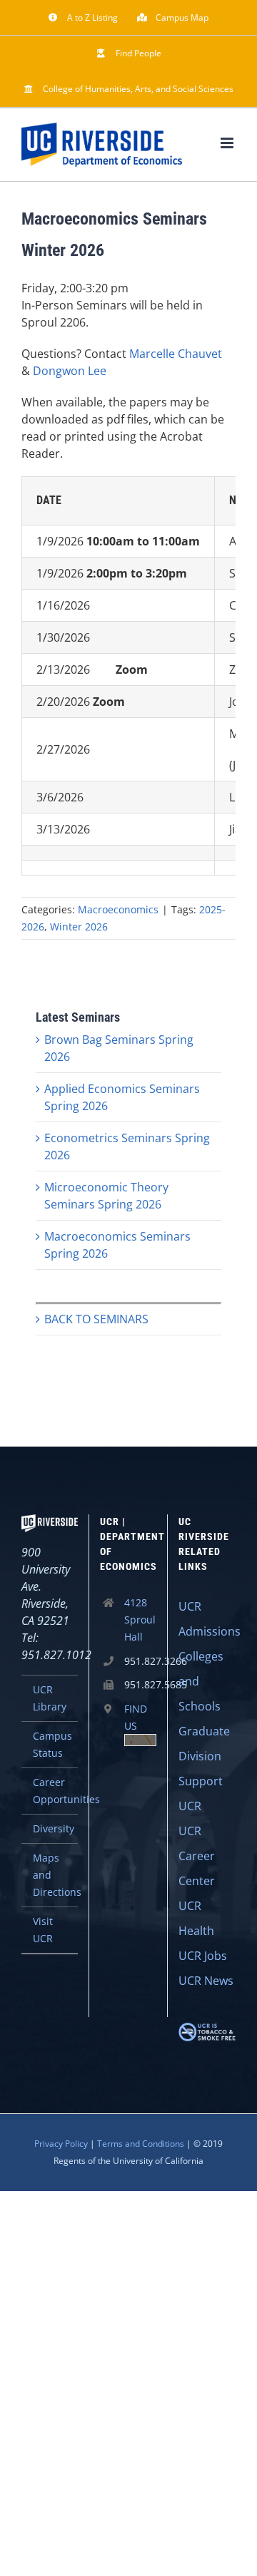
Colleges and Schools (201, 1681)
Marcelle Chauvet (176, 354)
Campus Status (52, 1744)
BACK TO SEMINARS (96, 1319)
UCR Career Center (197, 1856)
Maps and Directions (55, 1875)
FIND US (136, 1717)
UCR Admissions (207, 1619)
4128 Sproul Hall (140, 1620)
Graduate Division (204, 1744)
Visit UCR (43, 1930)
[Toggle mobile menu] (228, 143)
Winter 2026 (79, 927)
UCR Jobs (203, 1956)
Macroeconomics (118, 909)
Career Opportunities (55, 1791)
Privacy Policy (61, 2144)
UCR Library (50, 1698)
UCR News (206, 1981)
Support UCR (201, 1794)
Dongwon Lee (70, 371)
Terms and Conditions (141, 2144)
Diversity (54, 1828)
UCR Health (196, 1918)
